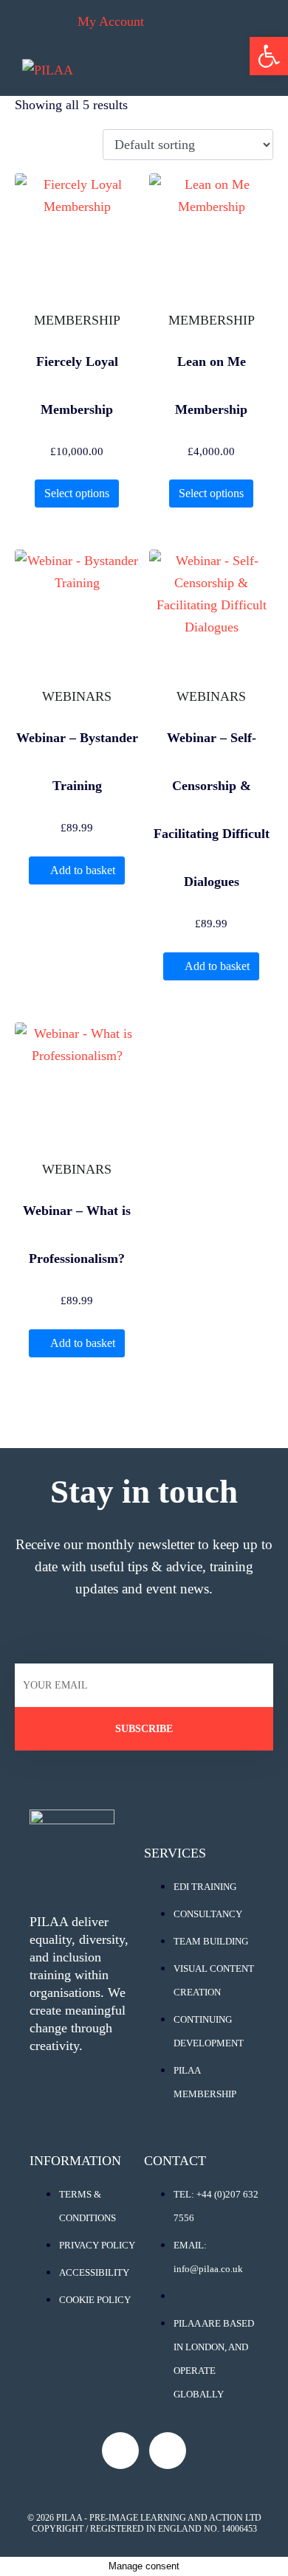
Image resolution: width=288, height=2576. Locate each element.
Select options (77, 493)
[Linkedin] (168, 2451)
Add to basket (83, 870)
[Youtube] (120, 2451)
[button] (269, 56)
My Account (111, 21)
